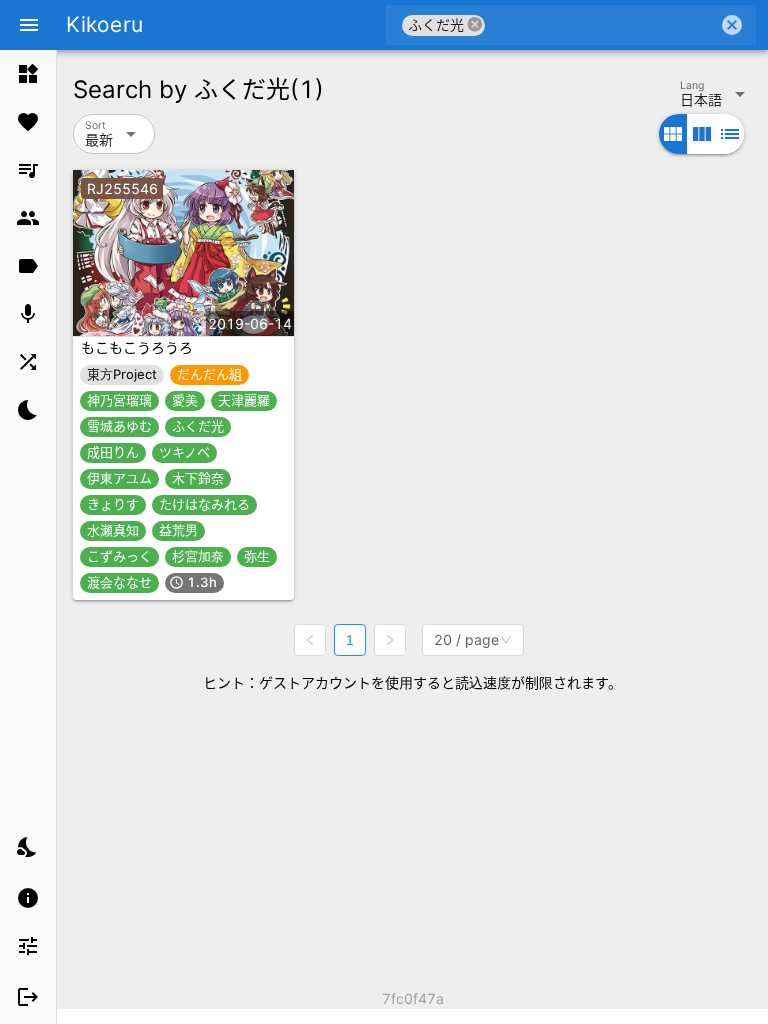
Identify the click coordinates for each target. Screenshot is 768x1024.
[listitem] (28, 74)
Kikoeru (104, 24)
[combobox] (601, 25)
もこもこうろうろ (137, 347)
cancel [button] (475, 24)
